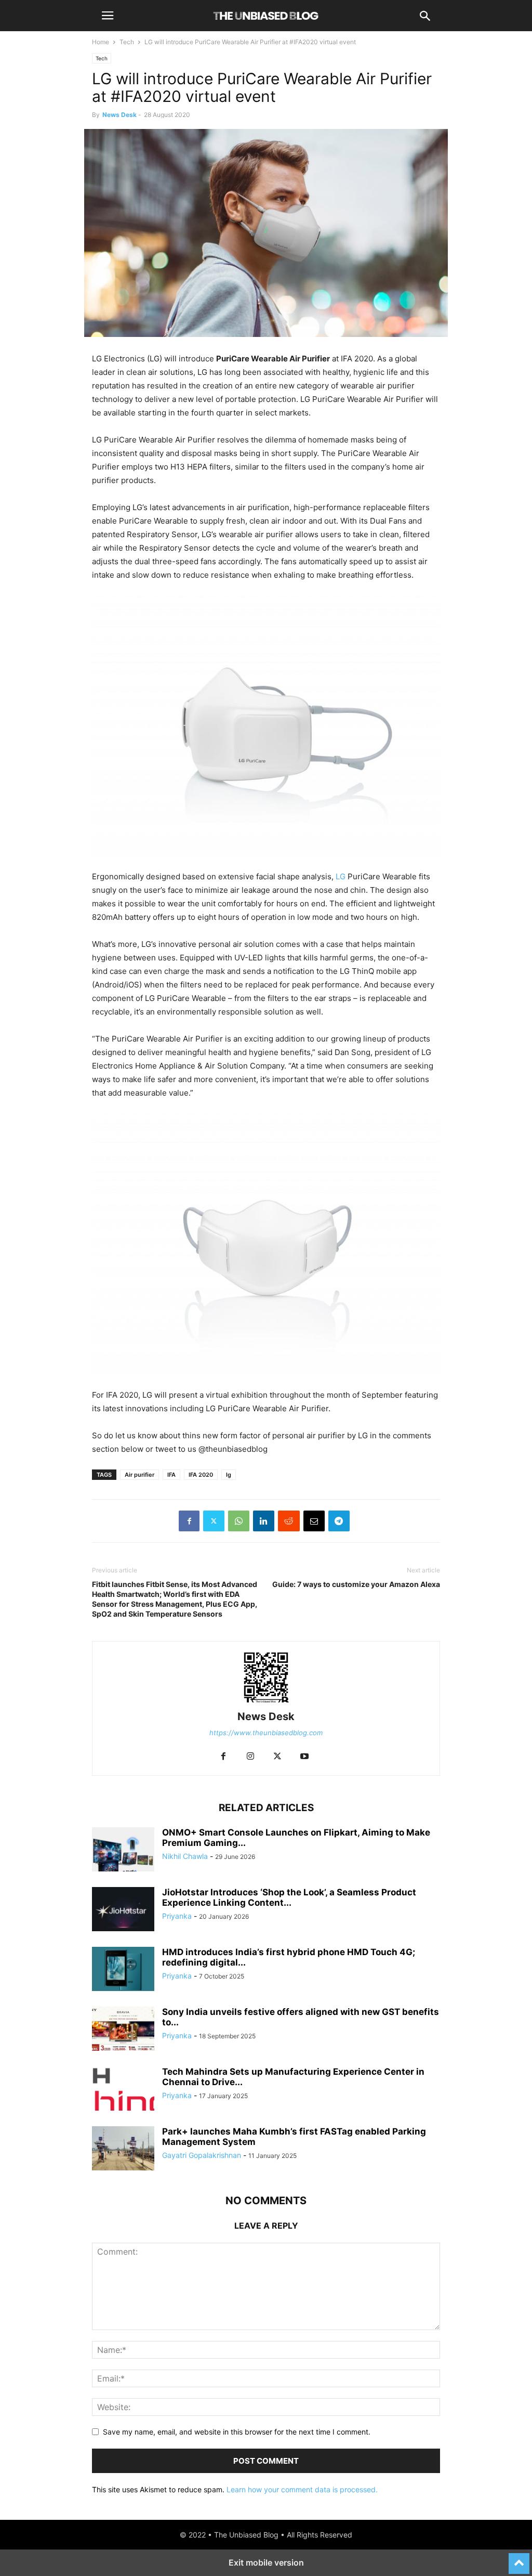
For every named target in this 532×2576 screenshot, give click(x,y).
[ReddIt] (289, 1521)
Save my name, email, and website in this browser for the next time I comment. (237, 2432)
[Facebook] (189, 1521)
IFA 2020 (201, 1475)
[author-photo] (266, 1702)
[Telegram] (339, 1521)
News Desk (119, 115)
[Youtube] (304, 1757)
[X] (214, 1521)
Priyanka (177, 1916)
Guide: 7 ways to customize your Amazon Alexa (356, 1584)
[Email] (314, 1521)
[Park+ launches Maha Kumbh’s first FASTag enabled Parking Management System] (123, 2150)
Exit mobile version (266, 2562)
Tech (127, 42)
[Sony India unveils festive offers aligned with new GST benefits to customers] (123, 2030)
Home (101, 42)
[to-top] (519, 2559)
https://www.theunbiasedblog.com (266, 1733)
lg (229, 1475)
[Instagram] (250, 1757)
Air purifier (139, 1475)
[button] (108, 16)
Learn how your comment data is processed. (302, 2489)
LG (341, 876)
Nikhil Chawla (185, 1856)
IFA (171, 1475)
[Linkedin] (264, 1521)
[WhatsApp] (239, 1521)
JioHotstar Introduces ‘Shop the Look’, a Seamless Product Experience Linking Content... (289, 1897)
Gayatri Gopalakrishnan (202, 2155)
